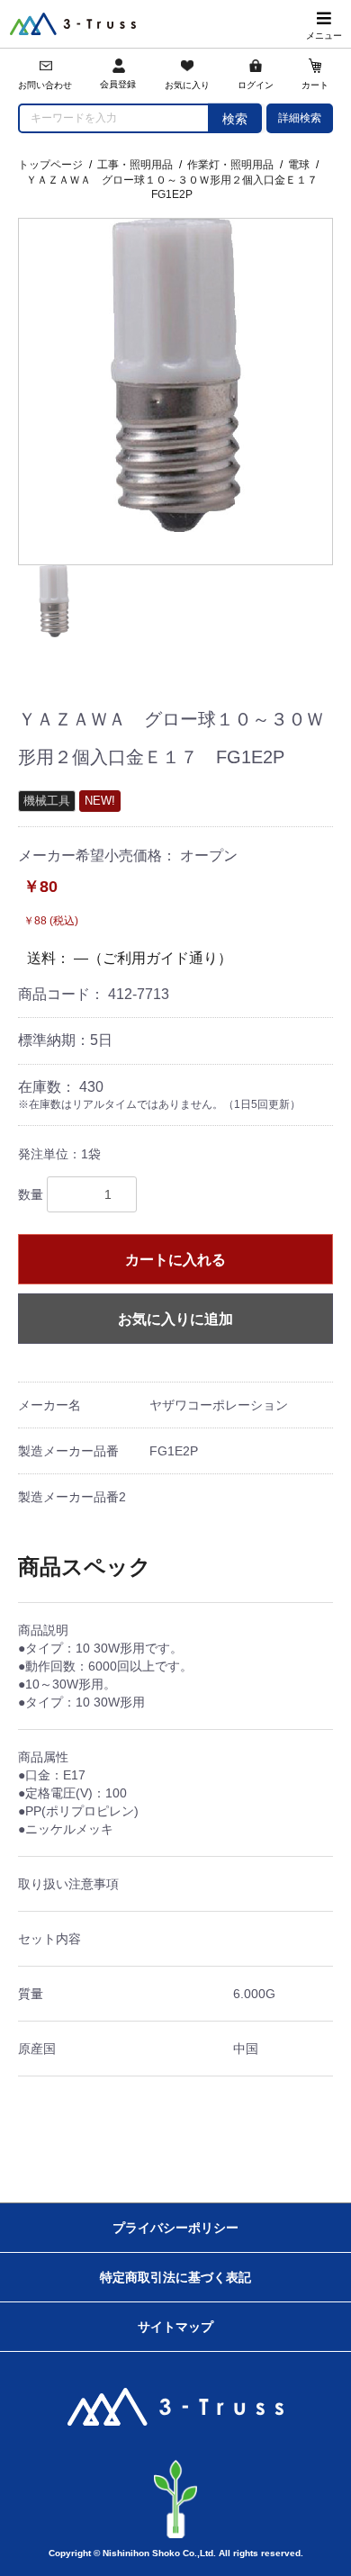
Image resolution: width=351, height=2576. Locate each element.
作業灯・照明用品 (230, 165)
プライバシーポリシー (175, 2228)
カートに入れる (175, 1260)
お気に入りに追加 (175, 1319)
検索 (235, 119)
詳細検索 (300, 118)
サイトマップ (175, 2327)
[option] (175, 375)
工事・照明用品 (135, 165)
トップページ (50, 165)
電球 (299, 165)
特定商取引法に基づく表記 (175, 2277)
